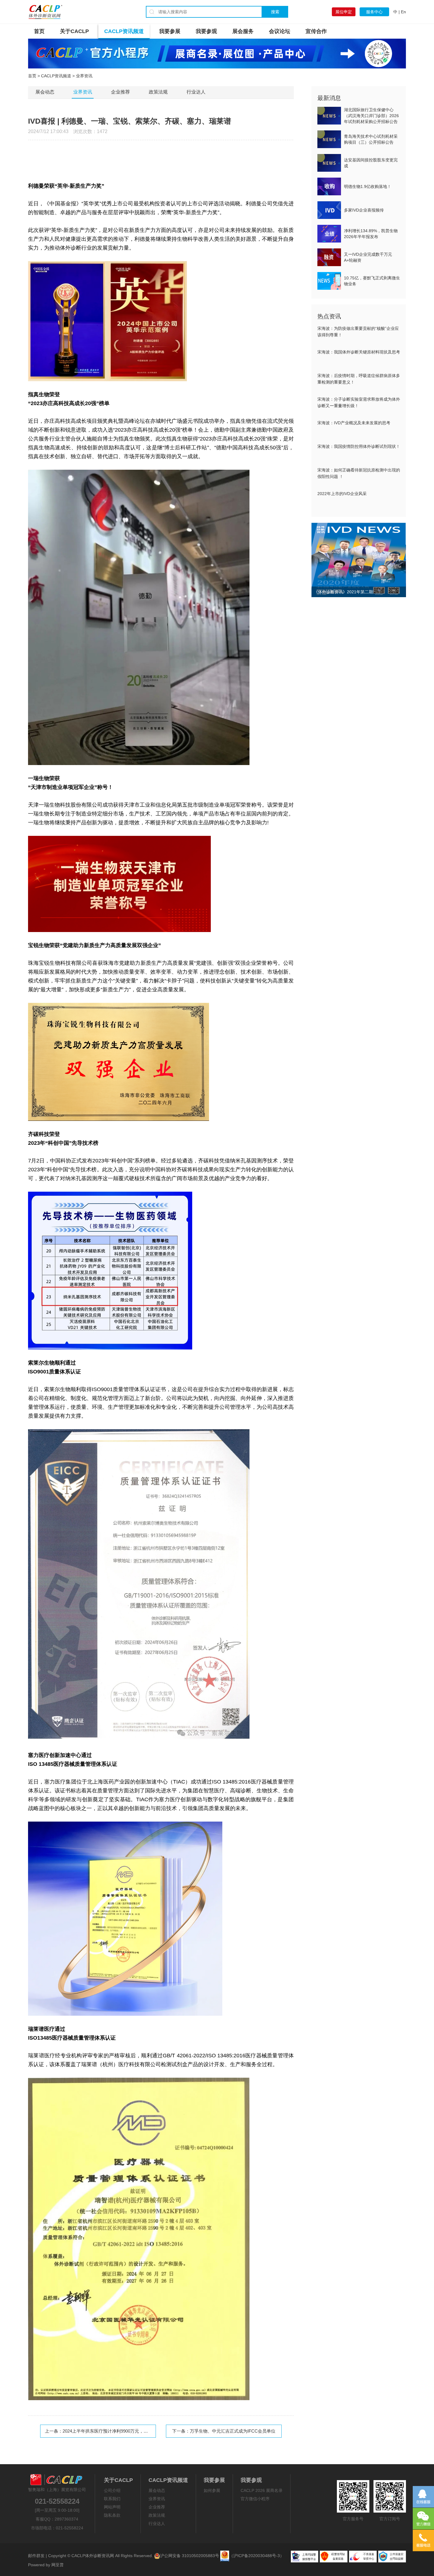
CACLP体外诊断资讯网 (93, 2556)
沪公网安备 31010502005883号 (190, 2556)
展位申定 (344, 12)
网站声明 (112, 2507)
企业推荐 (120, 92)
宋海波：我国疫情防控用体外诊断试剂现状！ (359, 446)
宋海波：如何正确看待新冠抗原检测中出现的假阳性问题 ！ (359, 473)
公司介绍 (112, 2490)
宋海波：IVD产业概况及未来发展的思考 (354, 423)
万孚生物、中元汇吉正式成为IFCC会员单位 (233, 2431)
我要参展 (170, 31)
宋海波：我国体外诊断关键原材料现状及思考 (359, 352)
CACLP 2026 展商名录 (262, 2490)
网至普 (58, 2565)
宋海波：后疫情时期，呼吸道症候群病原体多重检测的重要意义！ (359, 379)
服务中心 (374, 12)
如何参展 (212, 2490)
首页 (39, 31)
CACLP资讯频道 (124, 31)
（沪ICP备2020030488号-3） (257, 2556)
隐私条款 (112, 2515)
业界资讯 (83, 92)
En (403, 12)
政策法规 (158, 92)
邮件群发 (36, 2556)
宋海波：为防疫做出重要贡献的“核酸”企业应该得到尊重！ (358, 332)
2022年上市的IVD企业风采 (342, 494)
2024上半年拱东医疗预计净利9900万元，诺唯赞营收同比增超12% (127, 2431)
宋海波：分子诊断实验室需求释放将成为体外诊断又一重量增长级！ (359, 402)
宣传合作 (316, 31)
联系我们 (112, 2499)
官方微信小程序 (255, 2499)
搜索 (275, 12)
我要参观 (206, 31)
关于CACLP (74, 31)
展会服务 (243, 31)
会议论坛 (280, 31)
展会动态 (45, 92)
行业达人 (196, 92)
